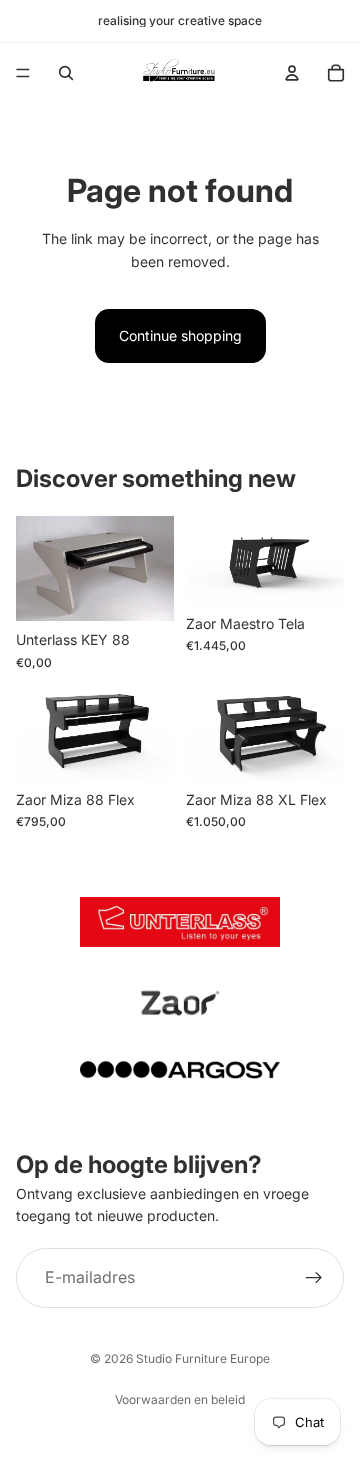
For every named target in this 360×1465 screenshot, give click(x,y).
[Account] (292, 73)
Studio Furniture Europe (203, 1358)
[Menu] (23, 73)
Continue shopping (180, 335)
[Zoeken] (66, 73)
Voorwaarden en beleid (180, 1399)
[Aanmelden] (314, 1278)
